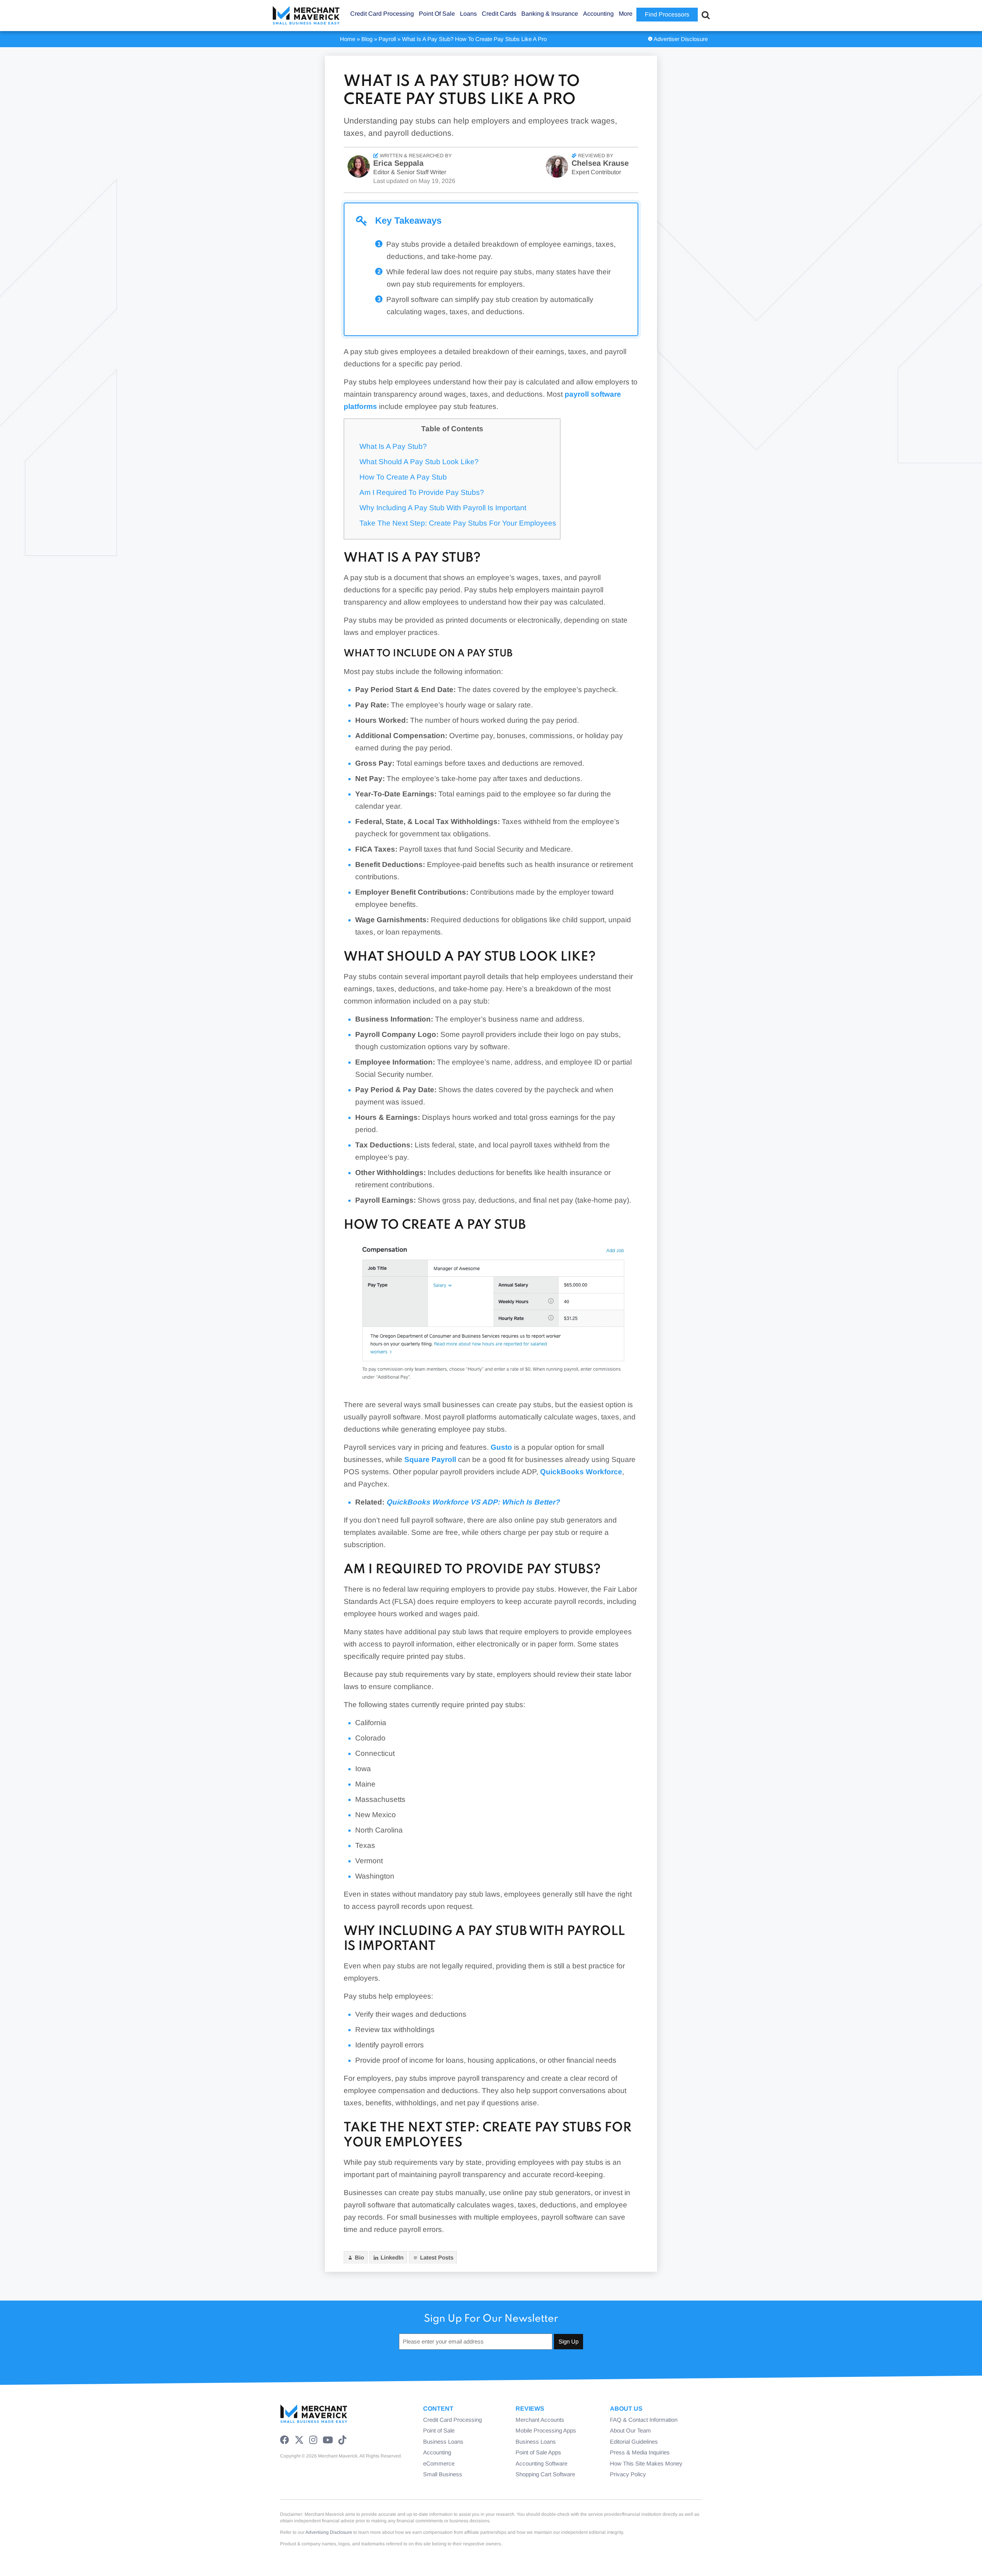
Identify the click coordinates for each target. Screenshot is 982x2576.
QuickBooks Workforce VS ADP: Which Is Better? (473, 1502)
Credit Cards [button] (499, 14)
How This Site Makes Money (646, 2463)
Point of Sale (439, 2430)
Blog (367, 39)
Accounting (437, 2452)
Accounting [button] (598, 14)
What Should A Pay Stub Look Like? (419, 462)
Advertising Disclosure (329, 2532)
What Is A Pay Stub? (393, 446)
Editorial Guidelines (634, 2442)
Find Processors (667, 14)
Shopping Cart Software (545, 2474)
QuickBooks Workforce (581, 1472)
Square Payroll (430, 1459)
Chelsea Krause (600, 163)
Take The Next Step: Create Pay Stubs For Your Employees (458, 523)
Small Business (443, 2474)
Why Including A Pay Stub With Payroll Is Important (443, 508)
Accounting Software (541, 2463)
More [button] (626, 14)
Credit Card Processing (452, 2420)
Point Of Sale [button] (437, 14)
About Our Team (630, 2430)
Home (348, 39)
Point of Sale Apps (538, 2452)
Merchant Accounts (540, 2420)
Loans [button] (468, 14)
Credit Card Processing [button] (382, 14)
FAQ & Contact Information (644, 2420)
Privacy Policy (628, 2474)
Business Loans (443, 2442)
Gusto (501, 1447)
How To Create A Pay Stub (403, 477)
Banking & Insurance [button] (550, 14)
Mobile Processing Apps (546, 2430)
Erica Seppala (398, 163)
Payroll (387, 39)
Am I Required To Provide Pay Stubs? (422, 492)
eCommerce (439, 2463)
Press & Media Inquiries (640, 2452)
